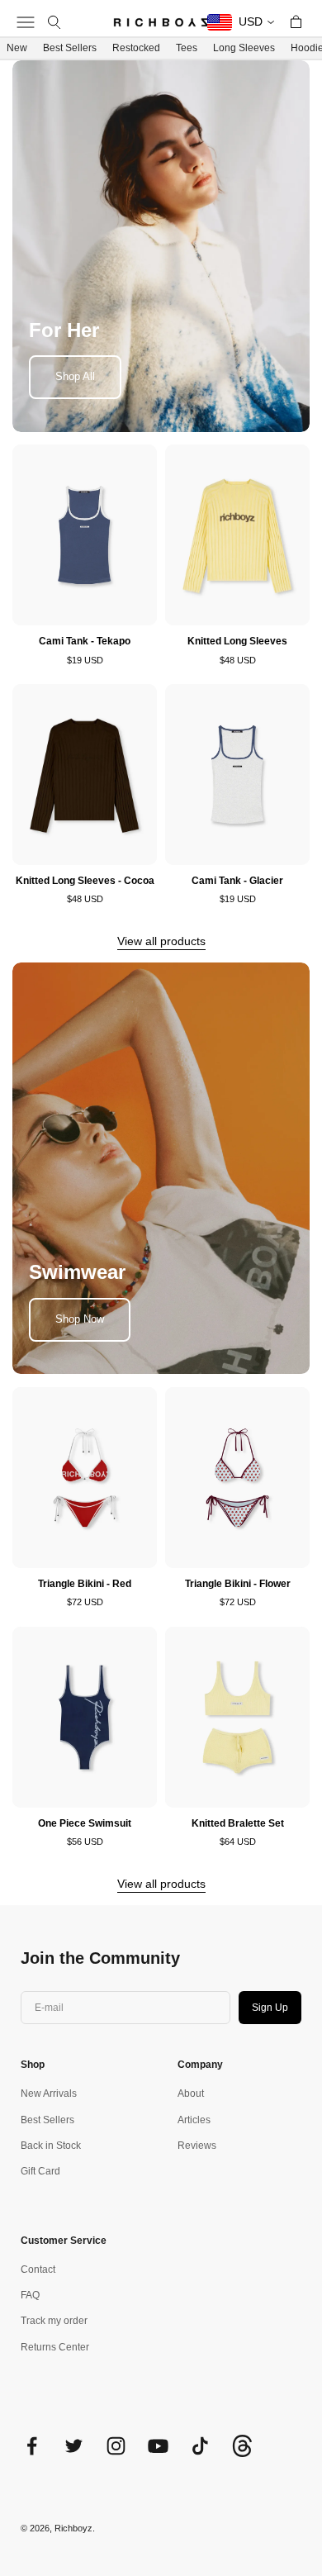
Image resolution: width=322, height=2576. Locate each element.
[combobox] (241, 22)
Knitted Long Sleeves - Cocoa (85, 881)
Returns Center (55, 2347)
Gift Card (40, 2171)
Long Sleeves (244, 48)
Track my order (54, 2321)
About (191, 2094)
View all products (161, 941)
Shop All (75, 376)
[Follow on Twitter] (74, 2446)
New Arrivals (49, 2094)
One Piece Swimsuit (85, 1823)
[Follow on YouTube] (158, 2446)
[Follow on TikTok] (200, 2446)
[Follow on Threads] (242, 2454)
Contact (38, 2269)
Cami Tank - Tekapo (85, 641)
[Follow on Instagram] (116, 2446)
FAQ (30, 2295)
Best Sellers (70, 48)
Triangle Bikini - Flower (238, 1584)
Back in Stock (51, 2146)
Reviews (197, 2146)
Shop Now (80, 1319)
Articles (194, 2120)
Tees (187, 48)
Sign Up (270, 2008)
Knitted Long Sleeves (237, 641)
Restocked (136, 48)
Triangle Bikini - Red (85, 1584)
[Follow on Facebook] (32, 2446)
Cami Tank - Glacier (237, 881)
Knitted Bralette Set (238, 1823)
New (17, 48)
